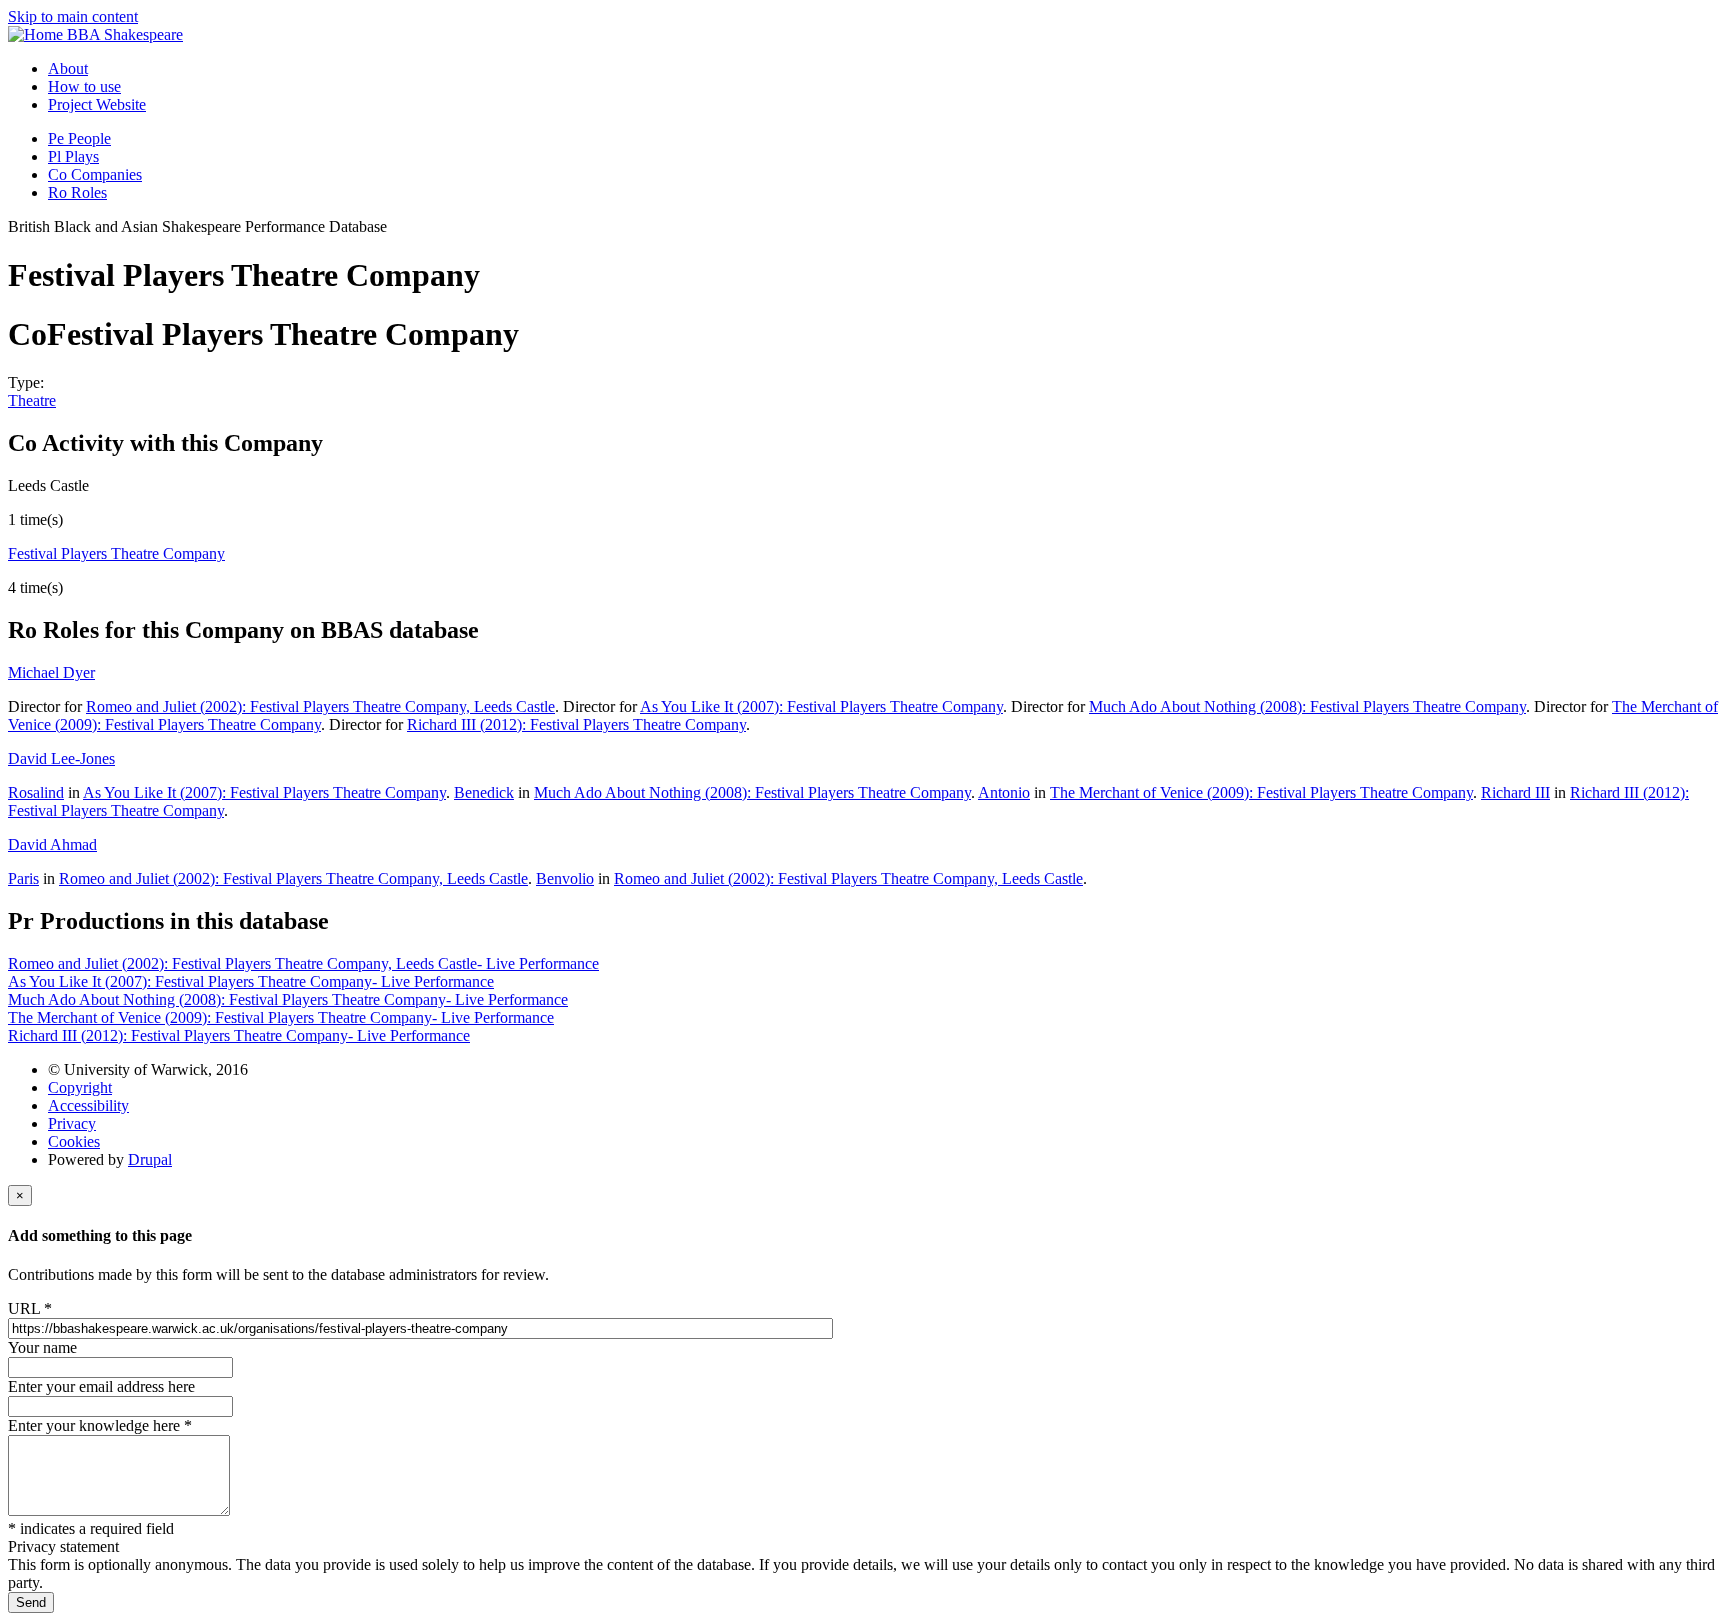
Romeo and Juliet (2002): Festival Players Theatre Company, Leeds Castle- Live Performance (303, 963)
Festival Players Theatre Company (116, 553)
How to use (84, 86)
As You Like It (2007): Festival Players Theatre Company (821, 706)
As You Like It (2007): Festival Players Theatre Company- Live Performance (251, 981)
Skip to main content (73, 16)
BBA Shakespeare (125, 34)
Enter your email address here (101, 1386)
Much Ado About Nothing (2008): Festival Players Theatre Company (1307, 706)
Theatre (32, 400)
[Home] (37, 34)
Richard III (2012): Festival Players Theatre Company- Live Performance (239, 1035)
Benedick (484, 792)
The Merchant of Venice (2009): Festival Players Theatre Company (1261, 792)
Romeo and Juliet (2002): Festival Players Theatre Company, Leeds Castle (320, 706)
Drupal (150, 1159)
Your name (42, 1347)
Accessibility (88, 1105)
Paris (23, 878)
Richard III (1515, 792)
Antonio (1004, 792)
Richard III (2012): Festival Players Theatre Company (576, 724)
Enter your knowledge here (100, 1425)
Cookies (74, 1141)
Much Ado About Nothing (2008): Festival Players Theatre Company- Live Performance (288, 999)
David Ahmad (52, 844)
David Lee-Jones (61, 758)
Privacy (72, 1123)
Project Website (97, 104)
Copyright (80, 1087)
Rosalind (36, 792)
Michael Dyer (51, 672)
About (68, 68)
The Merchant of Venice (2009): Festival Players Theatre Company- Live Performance (281, 1017)
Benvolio (565, 878)
